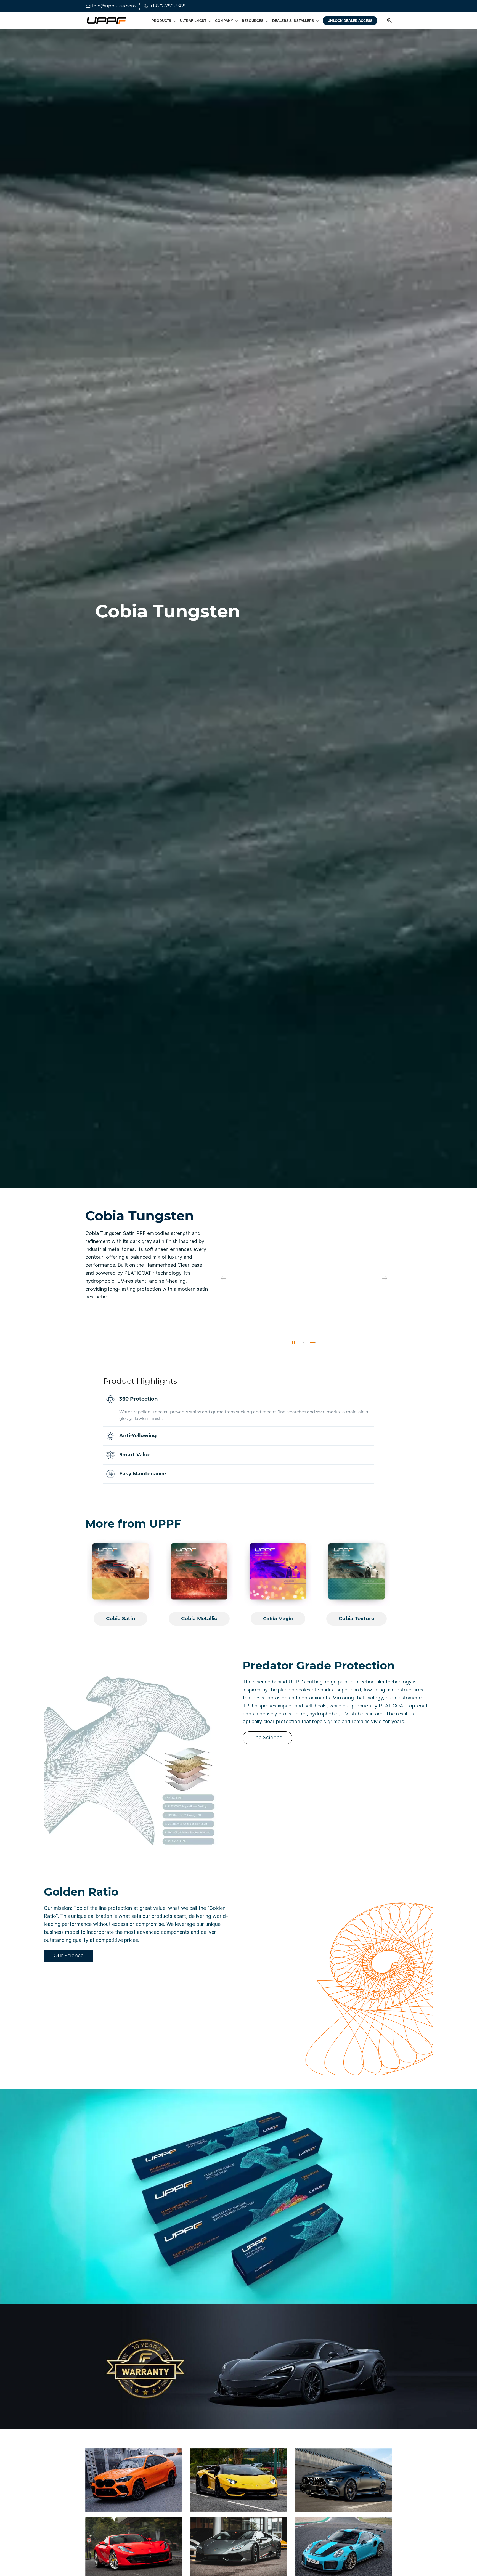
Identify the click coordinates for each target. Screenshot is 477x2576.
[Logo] (106, 21)
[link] (304, 1212)
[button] (387, 21)
